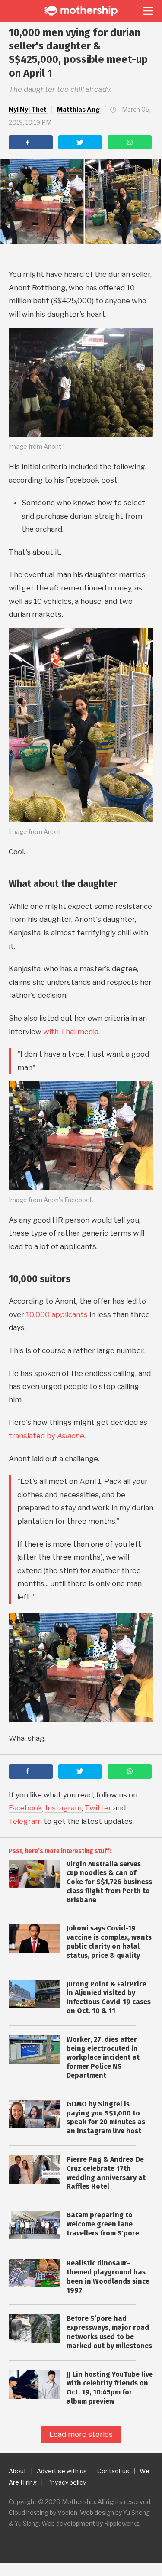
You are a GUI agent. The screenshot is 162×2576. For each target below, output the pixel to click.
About (17, 2471)
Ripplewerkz (122, 2523)
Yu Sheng (137, 2513)
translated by (46, 1436)
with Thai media (71, 1032)
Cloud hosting (29, 2513)
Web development (68, 2523)
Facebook (25, 1808)
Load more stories (81, 2434)
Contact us (113, 2471)
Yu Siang (27, 2523)
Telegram (25, 1821)
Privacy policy (67, 2482)
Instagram (64, 1808)
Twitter (98, 1808)
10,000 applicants (57, 1314)
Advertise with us (62, 2471)
